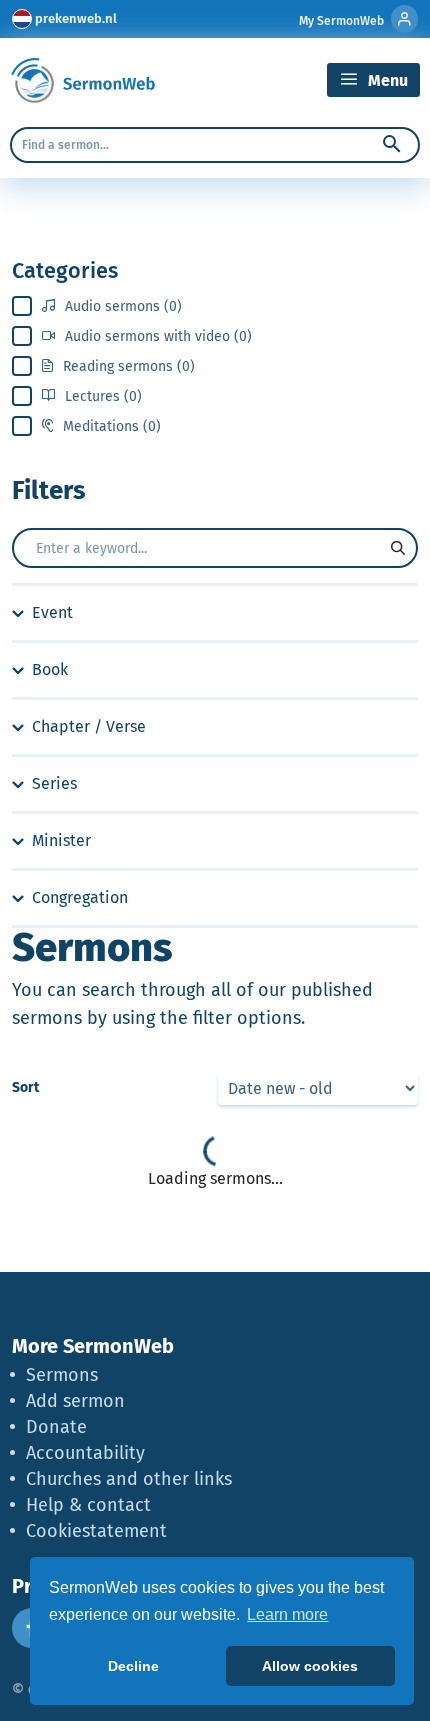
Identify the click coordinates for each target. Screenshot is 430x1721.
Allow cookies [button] (310, 1666)
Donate (56, 1427)
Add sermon (75, 1401)
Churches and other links (129, 1479)
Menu (386, 80)
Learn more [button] (287, 1614)
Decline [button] (133, 1666)
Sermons (62, 1375)
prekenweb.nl (76, 18)
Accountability (85, 1453)
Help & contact (88, 1505)
